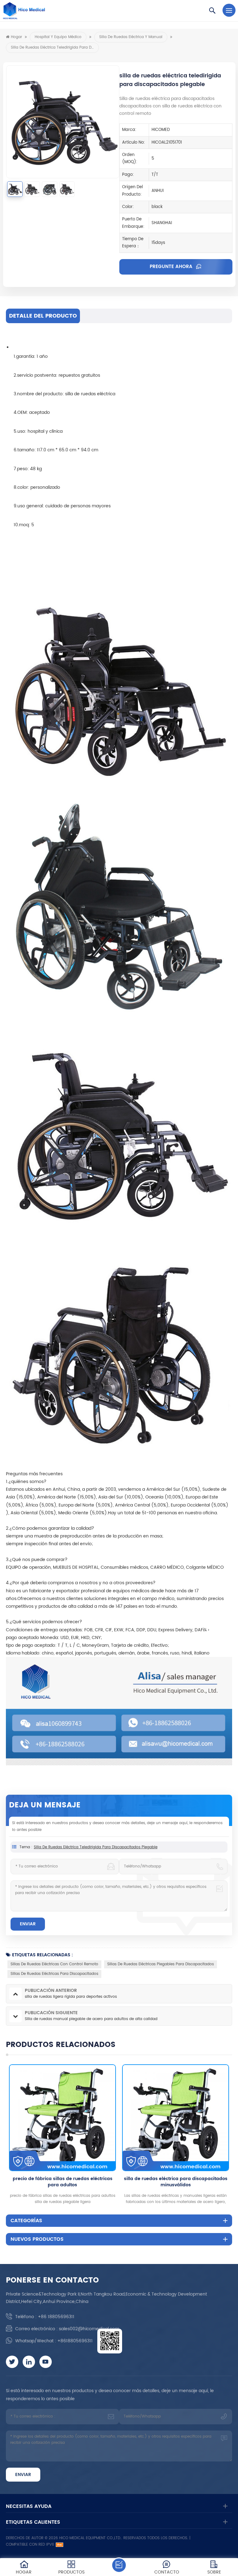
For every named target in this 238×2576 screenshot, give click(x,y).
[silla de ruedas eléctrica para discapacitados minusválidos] (176, 2118)
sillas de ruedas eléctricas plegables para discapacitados (161, 1964)
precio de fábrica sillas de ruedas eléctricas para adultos (63, 2182)
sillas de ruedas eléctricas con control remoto (54, 1964)
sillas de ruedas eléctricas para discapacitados (54, 1974)
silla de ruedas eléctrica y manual (131, 37)
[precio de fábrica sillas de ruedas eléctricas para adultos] (62, 2118)
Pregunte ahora (172, 267)
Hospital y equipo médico (58, 37)
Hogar (16, 37)
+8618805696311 (75, 2341)
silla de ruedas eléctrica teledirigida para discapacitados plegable (96, 1847)
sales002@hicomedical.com (89, 2329)
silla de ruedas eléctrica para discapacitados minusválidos (176, 2182)
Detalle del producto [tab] (43, 316)
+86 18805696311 (56, 2317)
